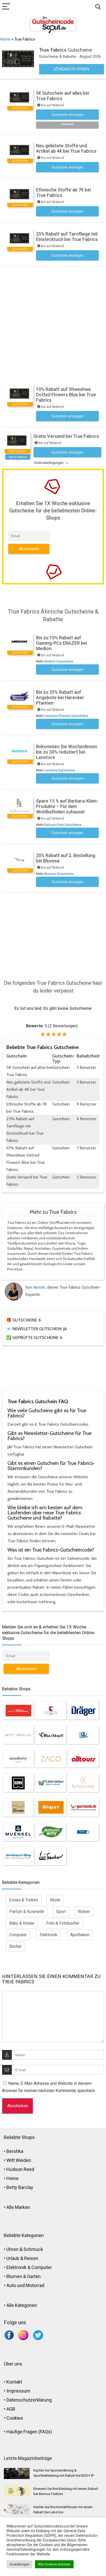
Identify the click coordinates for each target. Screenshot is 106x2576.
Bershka (15, 2151)
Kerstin (39, 1287)
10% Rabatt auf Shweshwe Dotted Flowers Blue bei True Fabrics (66, 395)
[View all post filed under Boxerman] (18, 1783)
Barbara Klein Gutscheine (63, 825)
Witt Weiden (19, 2160)
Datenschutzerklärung (29, 2400)
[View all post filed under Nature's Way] (51, 1832)
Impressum (18, 2391)
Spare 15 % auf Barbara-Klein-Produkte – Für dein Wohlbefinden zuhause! (67, 806)
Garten (34, 2276)
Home (5, 39)
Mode (55, 1900)
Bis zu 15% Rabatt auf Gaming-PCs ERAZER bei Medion (61, 643)
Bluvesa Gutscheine (59, 874)
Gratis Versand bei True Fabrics (66, 436)
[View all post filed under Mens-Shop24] (51, 1735)
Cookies (15, 2418)
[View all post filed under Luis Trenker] (51, 1856)
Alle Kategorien (22, 2305)
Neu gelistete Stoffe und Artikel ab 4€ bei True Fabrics (66, 148)
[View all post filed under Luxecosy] (83, 1783)
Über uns (13, 2364)
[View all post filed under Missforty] (18, 1759)
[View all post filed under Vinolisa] (51, 1710)
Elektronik (48, 1935)
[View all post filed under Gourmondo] (83, 1807)
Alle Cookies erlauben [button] (54, 2564)
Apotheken (80, 1935)
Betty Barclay (20, 2187)
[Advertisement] (53, 322)
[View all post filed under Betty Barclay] (18, 1735)
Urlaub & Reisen (22, 2258)
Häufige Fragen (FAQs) (29, 2432)
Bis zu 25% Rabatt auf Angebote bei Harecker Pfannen (60, 697)
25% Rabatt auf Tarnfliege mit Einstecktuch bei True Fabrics (67, 237)
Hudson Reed (20, 2169)
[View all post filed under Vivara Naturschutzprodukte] (83, 1832)
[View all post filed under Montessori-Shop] (18, 1856)
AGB (11, 2409)
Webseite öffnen (73, 69)
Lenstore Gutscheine (60, 770)
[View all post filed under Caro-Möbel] (51, 1783)
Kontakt (14, 2382)
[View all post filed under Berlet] (51, 1807)
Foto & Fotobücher (63, 1923)
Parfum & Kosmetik (27, 1912)
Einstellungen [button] (19, 2564)
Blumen (14, 2276)
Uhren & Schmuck (25, 2249)
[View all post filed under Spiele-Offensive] (18, 1710)
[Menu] (6, 7)
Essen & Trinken (24, 1900)
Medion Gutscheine (59, 661)
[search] (98, 7)
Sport (61, 1912)
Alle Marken (18, 2207)
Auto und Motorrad (25, 2285)
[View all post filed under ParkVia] (83, 1735)
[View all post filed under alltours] (83, 1759)
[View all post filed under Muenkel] (18, 1832)
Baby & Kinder (22, 1923)
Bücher (15, 1946)
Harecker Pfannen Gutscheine (66, 716)
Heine (12, 2178)
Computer (18, 1935)
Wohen (84, 1912)
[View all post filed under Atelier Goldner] (18, 1807)
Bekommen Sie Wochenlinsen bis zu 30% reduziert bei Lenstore (67, 752)
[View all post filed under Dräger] (83, 1710)
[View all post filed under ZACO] (51, 1759)
